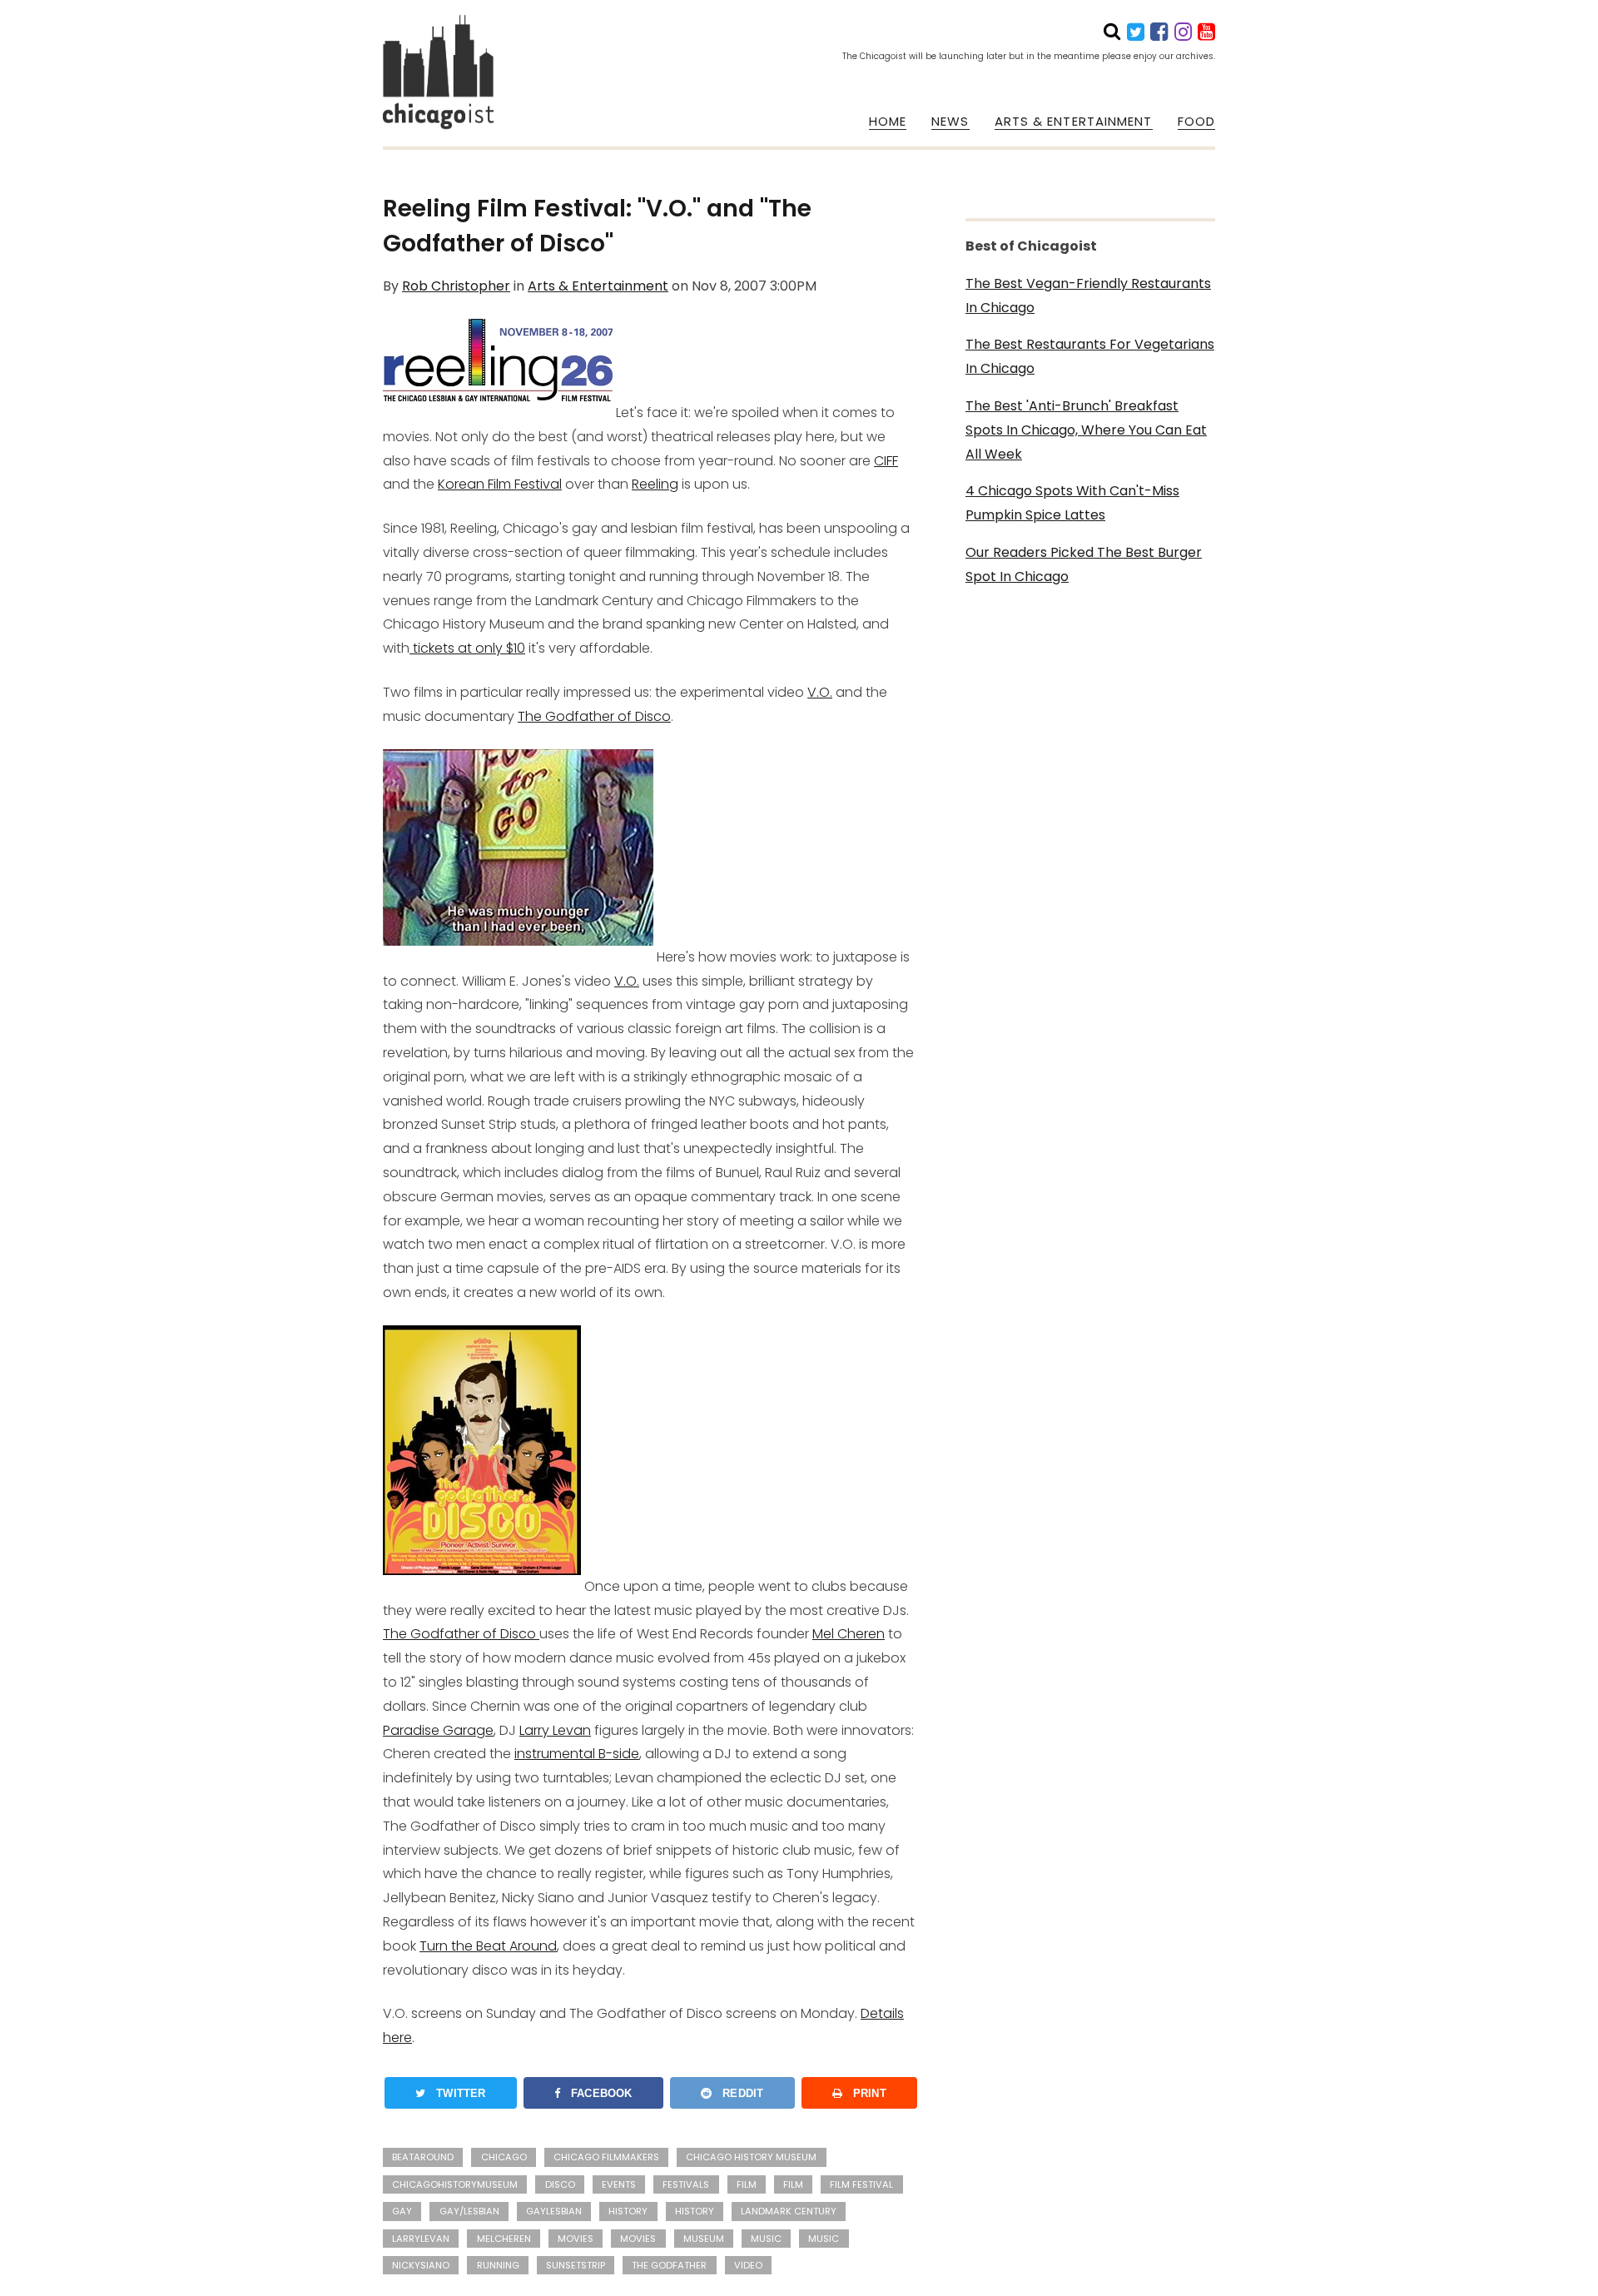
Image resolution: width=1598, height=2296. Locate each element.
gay (402, 2211)
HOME (888, 122)
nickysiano (421, 2265)
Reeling (655, 484)
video (748, 2265)
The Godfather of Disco (594, 716)
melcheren (504, 2239)
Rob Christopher (456, 286)
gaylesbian (554, 2211)
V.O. (820, 692)
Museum (704, 2239)
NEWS (950, 122)
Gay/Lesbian (469, 2211)
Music (766, 2239)
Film (793, 2184)
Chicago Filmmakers (606, 2157)
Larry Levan (555, 1730)
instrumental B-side (577, 1754)
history (628, 2211)
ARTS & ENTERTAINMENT (1074, 122)
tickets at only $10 (467, 648)
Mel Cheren (849, 1634)
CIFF (886, 461)
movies (638, 2239)
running (498, 2265)
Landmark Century (789, 2211)
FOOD (1196, 122)
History (695, 2211)
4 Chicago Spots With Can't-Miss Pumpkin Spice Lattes (1072, 503)
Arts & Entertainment (598, 286)
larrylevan (421, 2239)
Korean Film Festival (500, 484)
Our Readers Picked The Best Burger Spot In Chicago (1084, 564)
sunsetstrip (576, 2265)
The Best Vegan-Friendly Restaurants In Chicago (1088, 296)
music (824, 2239)
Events (619, 2184)
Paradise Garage (438, 1730)
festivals (686, 2184)
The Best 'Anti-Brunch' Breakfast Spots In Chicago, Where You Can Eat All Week (1086, 430)
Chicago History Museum (751, 2157)
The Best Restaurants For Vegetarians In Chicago (1090, 356)
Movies (576, 2239)
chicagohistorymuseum (455, 2184)
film (747, 2184)
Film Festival (861, 2184)
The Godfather (669, 2265)
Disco (560, 2184)
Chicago (504, 2157)
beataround (423, 2157)
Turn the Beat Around (488, 1946)
